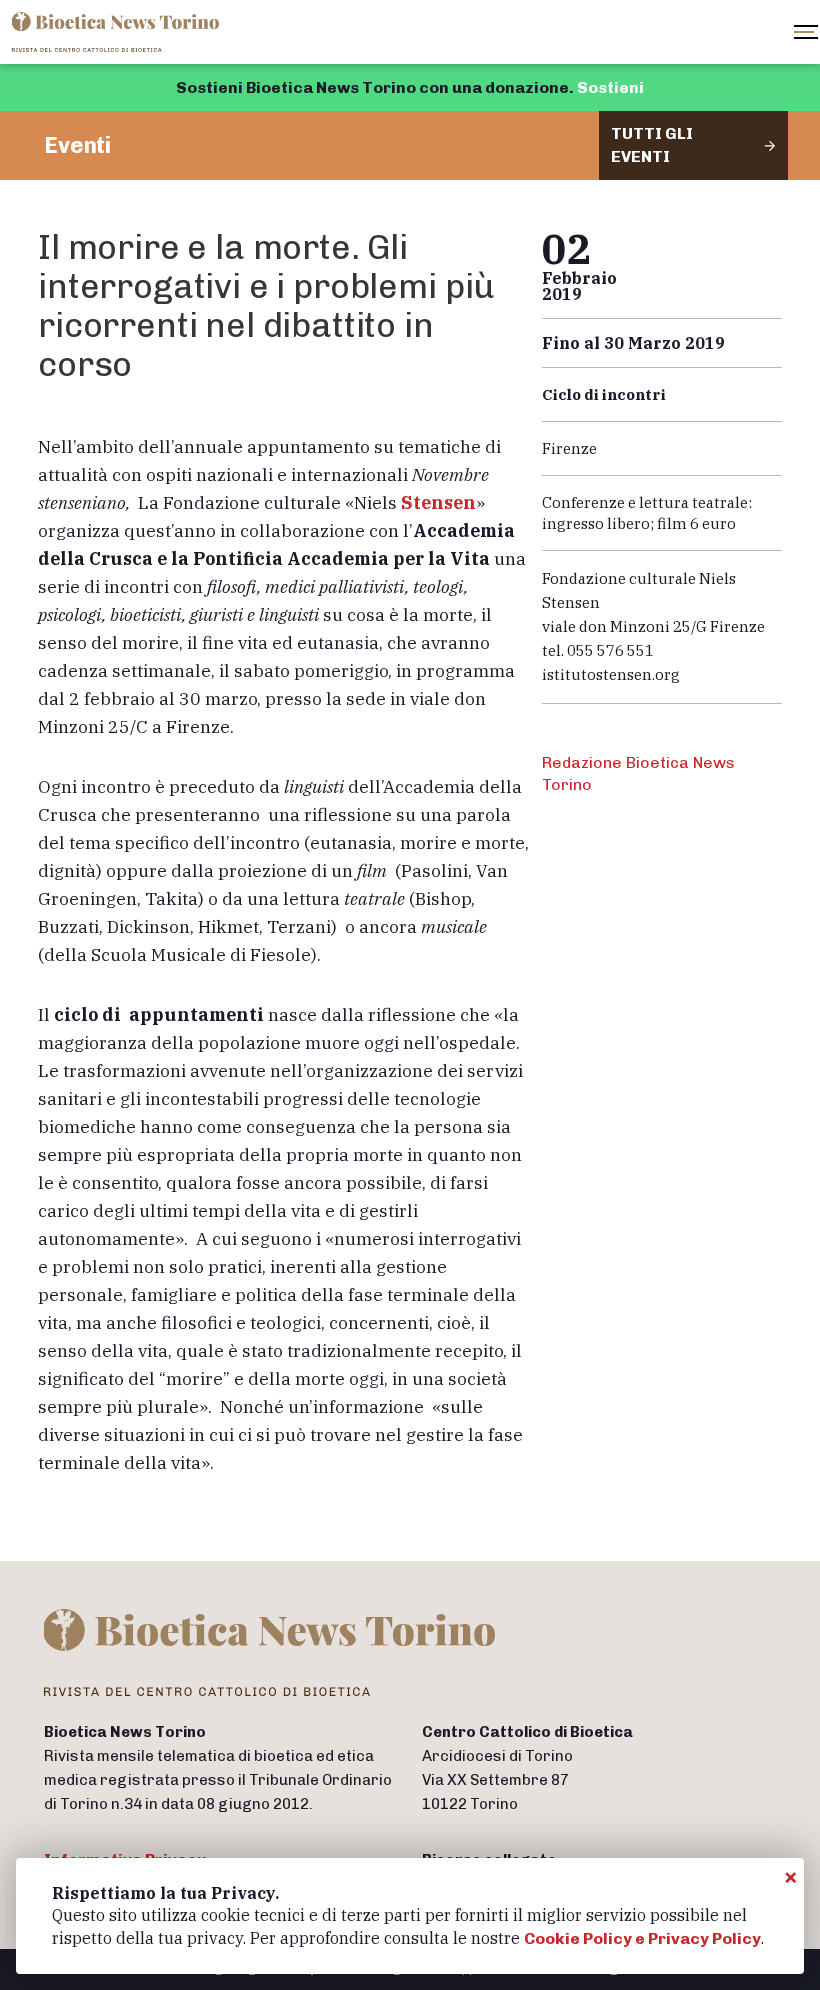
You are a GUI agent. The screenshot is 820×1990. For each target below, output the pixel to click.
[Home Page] (117, 32)
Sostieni (610, 87)
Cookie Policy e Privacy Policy (642, 1938)
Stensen (438, 502)
